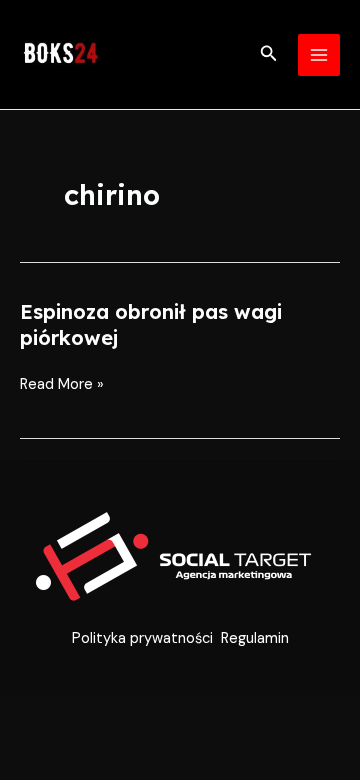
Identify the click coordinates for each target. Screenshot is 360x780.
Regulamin (255, 638)
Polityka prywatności (142, 638)
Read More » (62, 385)
